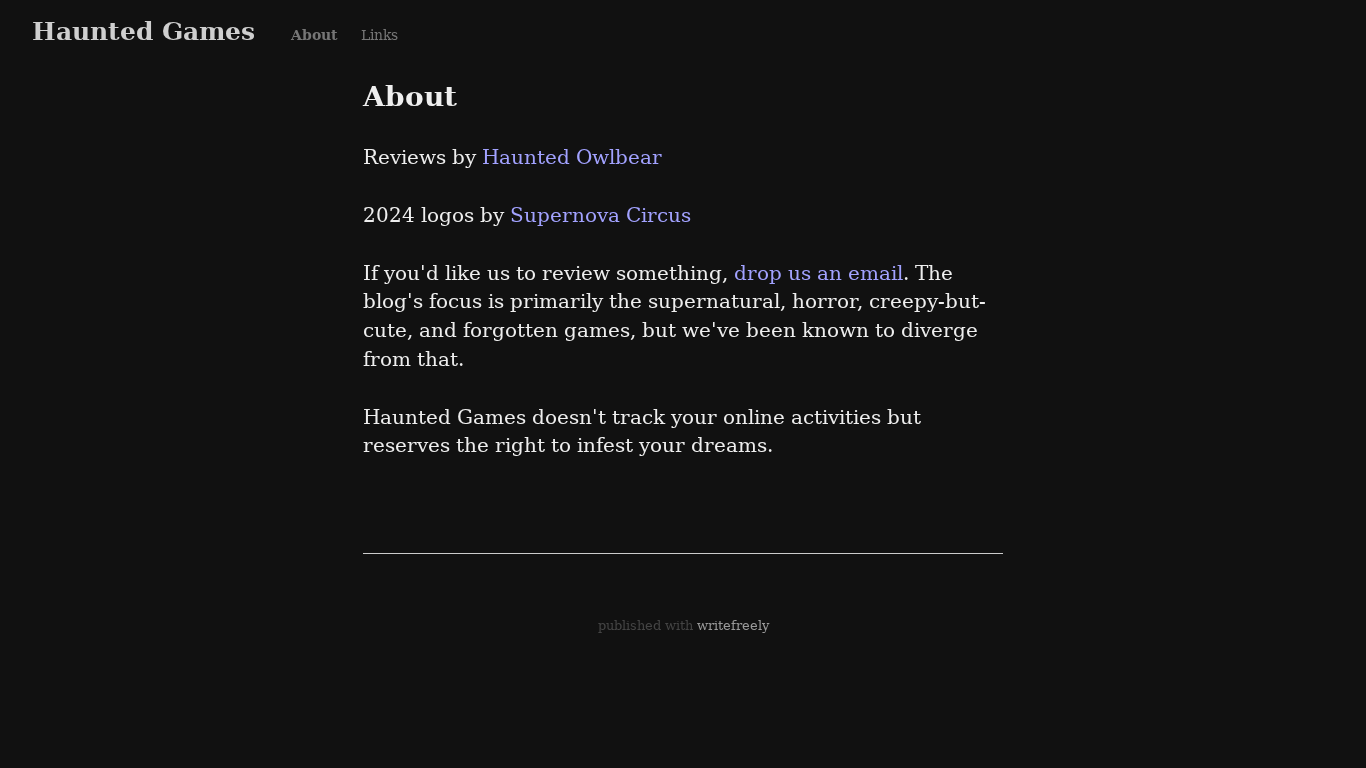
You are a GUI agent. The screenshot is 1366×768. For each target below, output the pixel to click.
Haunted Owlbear (572, 157)
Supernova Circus (600, 215)
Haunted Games (143, 31)
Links (379, 35)
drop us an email (818, 273)
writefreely (733, 625)
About (314, 35)
